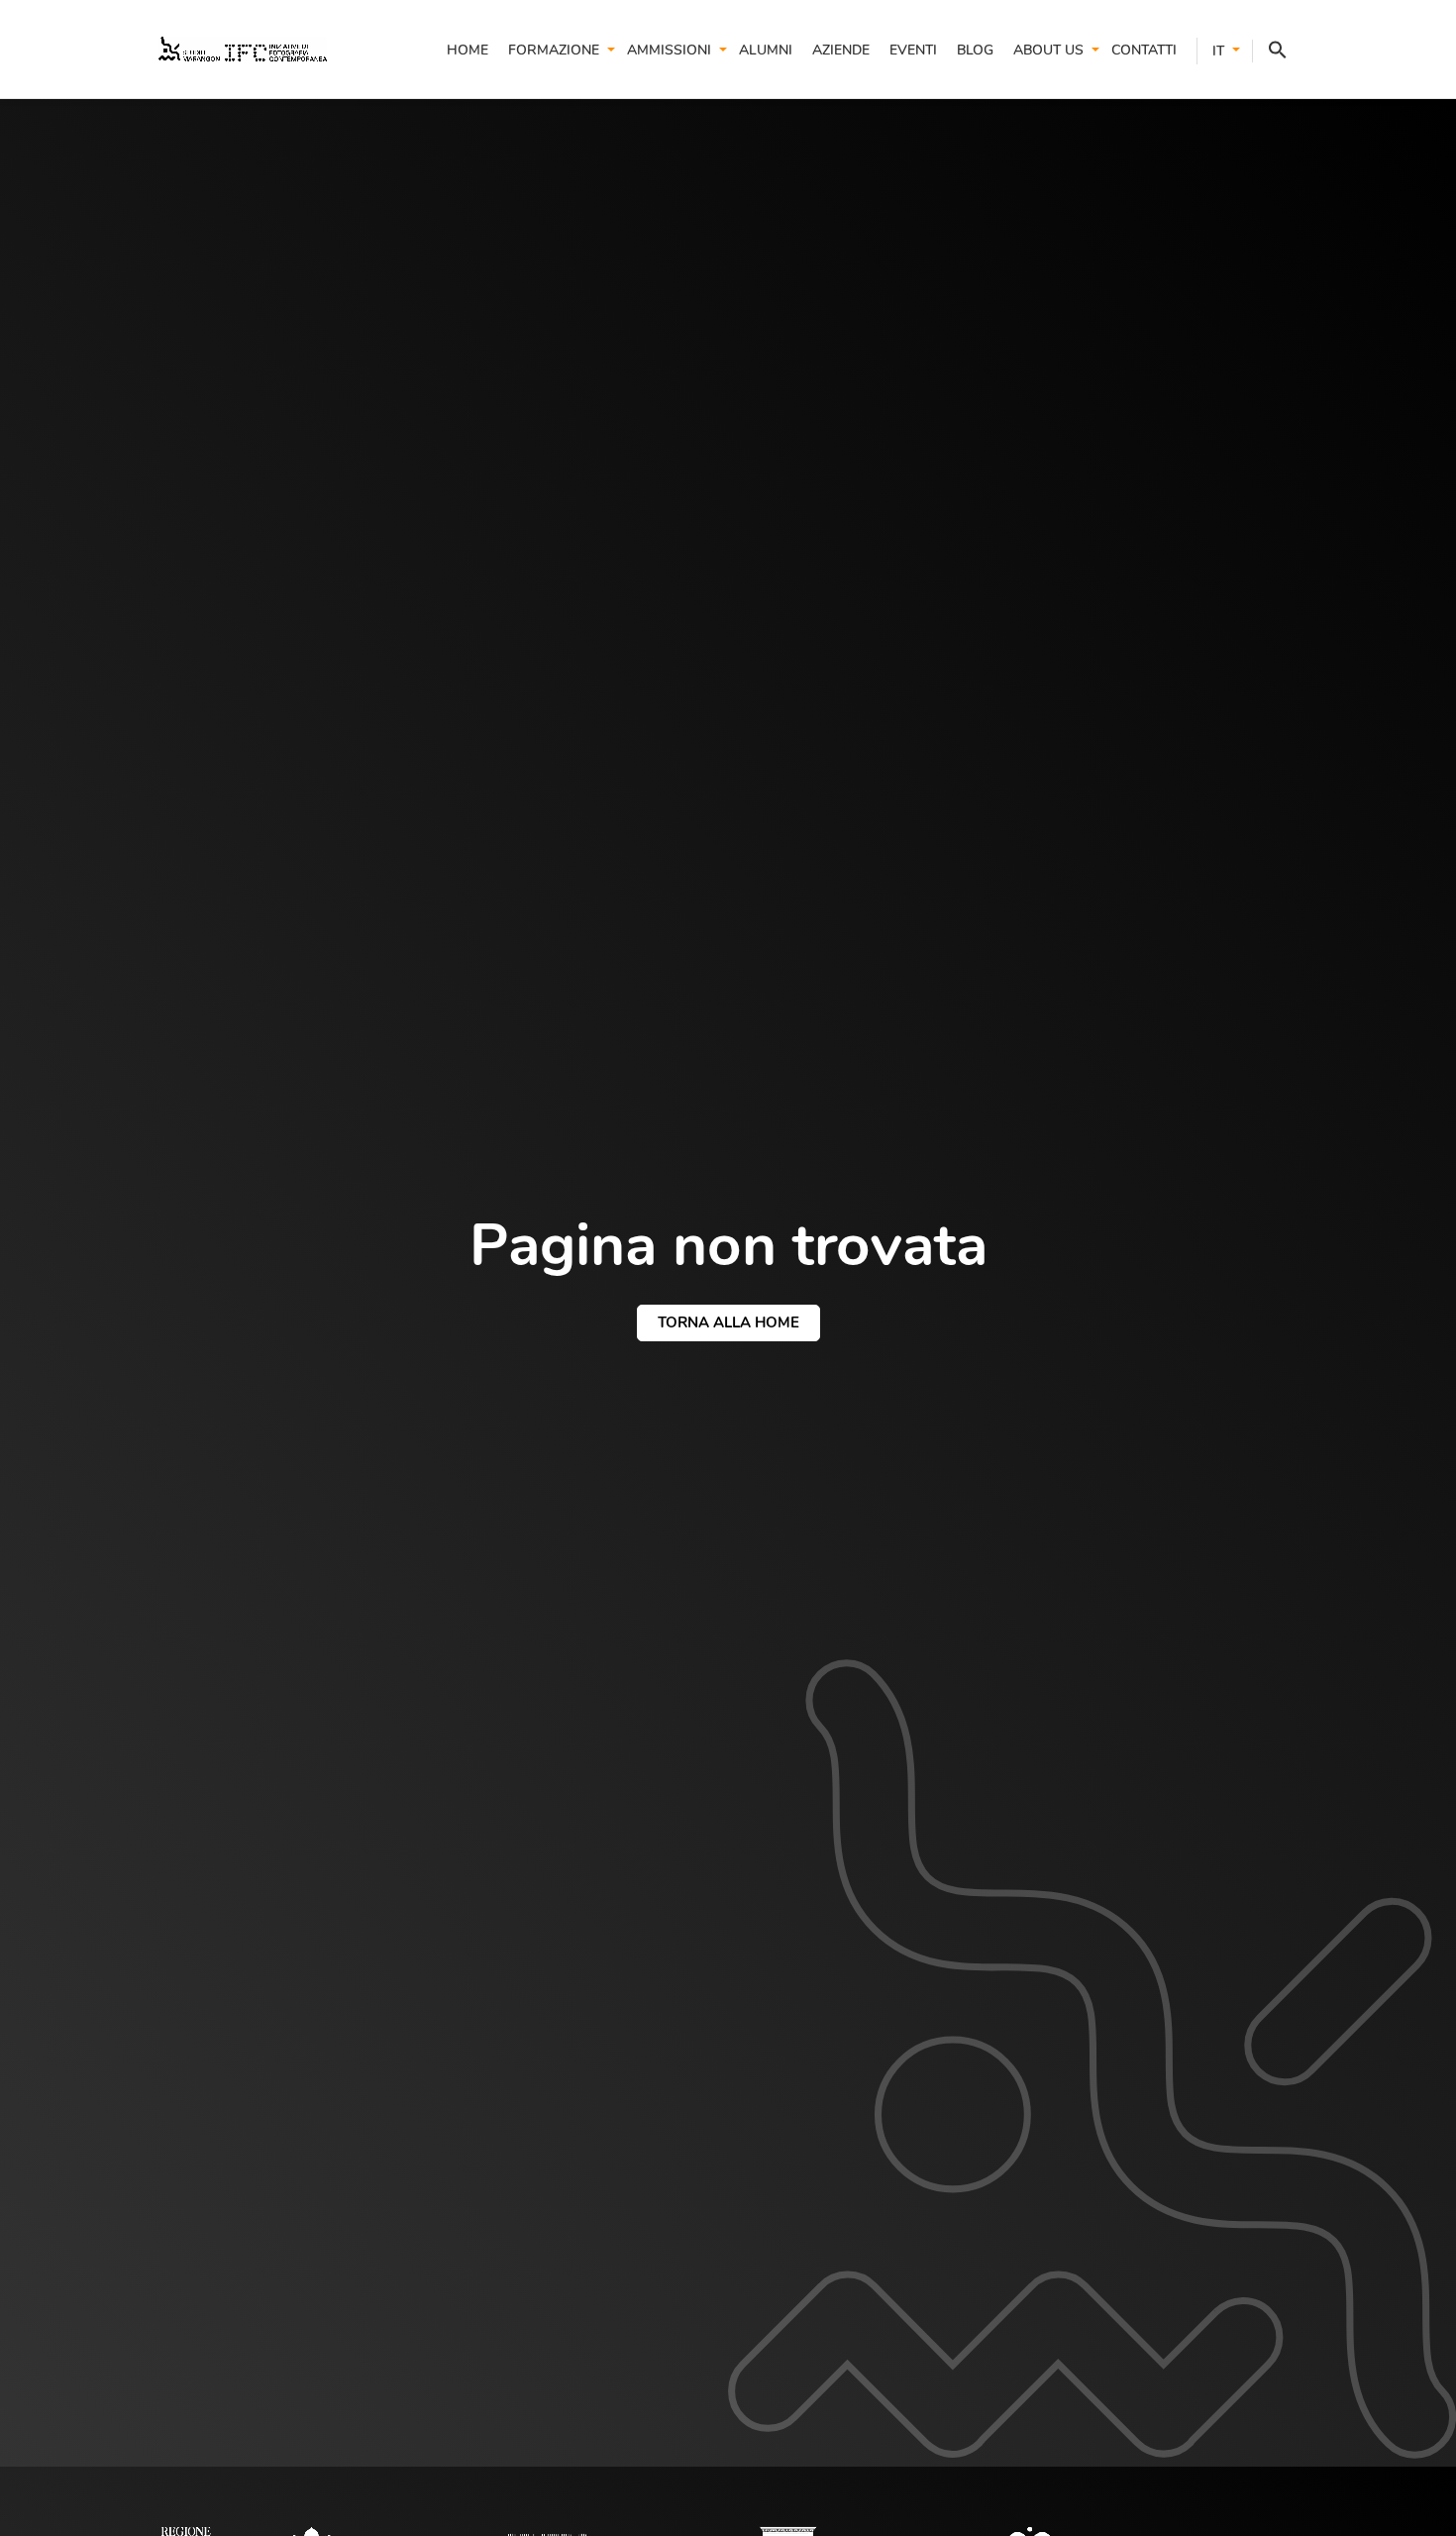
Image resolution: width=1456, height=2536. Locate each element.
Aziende (841, 50)
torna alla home (728, 1322)
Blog (975, 50)
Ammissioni (669, 50)
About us (1048, 50)
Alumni (766, 50)
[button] (1270, 51)
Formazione (554, 50)
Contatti (1144, 50)
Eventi (913, 50)
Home (468, 50)
